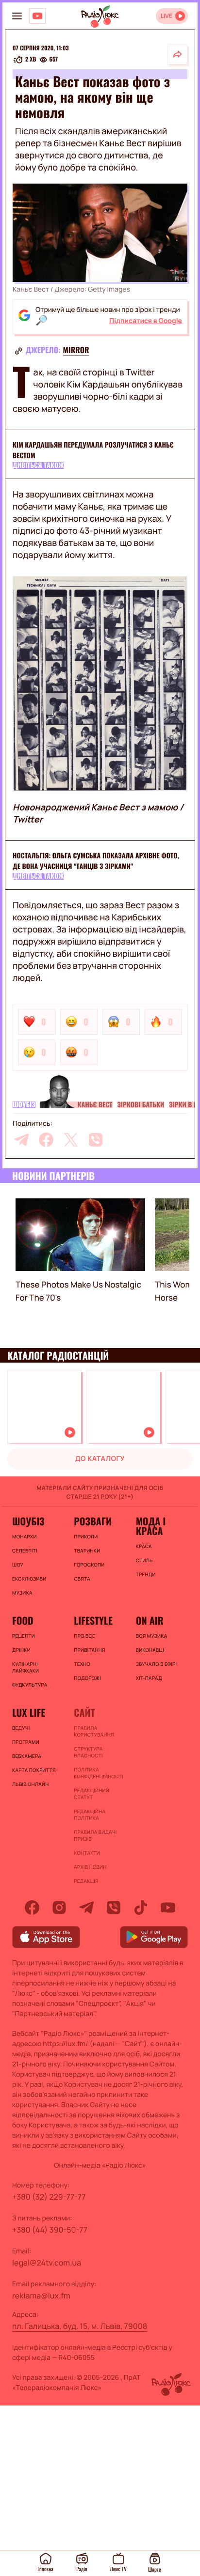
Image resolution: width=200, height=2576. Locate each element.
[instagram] (59, 1908)
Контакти (87, 1853)
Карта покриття (34, 1770)
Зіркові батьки (141, 1105)
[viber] (96, 1140)
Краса (144, 1546)
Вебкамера (27, 1756)
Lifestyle (93, 1620)
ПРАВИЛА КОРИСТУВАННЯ (94, 1731)
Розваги (93, 1521)
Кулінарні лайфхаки (25, 1667)
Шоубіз (24, 1105)
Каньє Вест (95, 1105)
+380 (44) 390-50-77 (50, 2230)
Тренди (146, 1574)
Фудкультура (30, 1685)
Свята (82, 1579)
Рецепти (24, 1636)
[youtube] (168, 1908)
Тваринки (87, 1551)
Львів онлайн (31, 1784)
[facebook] (46, 1140)
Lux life (29, 1712)
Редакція (86, 1881)
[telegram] (21, 1140)
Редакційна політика (90, 1815)
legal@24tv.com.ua (47, 2263)
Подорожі (87, 1678)
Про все (84, 1636)
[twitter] (71, 1140)
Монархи (25, 1536)
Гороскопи (89, 1565)
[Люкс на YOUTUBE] (37, 16)
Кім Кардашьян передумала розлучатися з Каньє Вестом (93, 450)
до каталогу (100, 1459)
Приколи (86, 1536)
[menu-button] (17, 16)
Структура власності (88, 1752)
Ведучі (21, 1728)
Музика (22, 1593)
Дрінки (21, 1650)
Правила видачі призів (95, 1835)
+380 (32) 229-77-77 (49, 2197)
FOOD (23, 1620)
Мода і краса (151, 1526)
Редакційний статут (92, 1794)
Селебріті (25, 1551)
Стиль (144, 1560)
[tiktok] (141, 1908)
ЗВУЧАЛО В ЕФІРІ (157, 1664)
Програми (26, 1742)
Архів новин (90, 1867)
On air (150, 1620)
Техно (82, 1664)
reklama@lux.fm (41, 2296)
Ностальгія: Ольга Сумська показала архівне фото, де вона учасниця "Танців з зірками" (96, 861)
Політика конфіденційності (98, 1773)
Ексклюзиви (29, 1579)
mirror (76, 350)
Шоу (18, 1565)
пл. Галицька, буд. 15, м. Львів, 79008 (80, 2326)
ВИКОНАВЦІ (150, 1650)
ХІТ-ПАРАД (149, 1678)
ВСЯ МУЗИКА (152, 1636)
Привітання (89, 1650)
